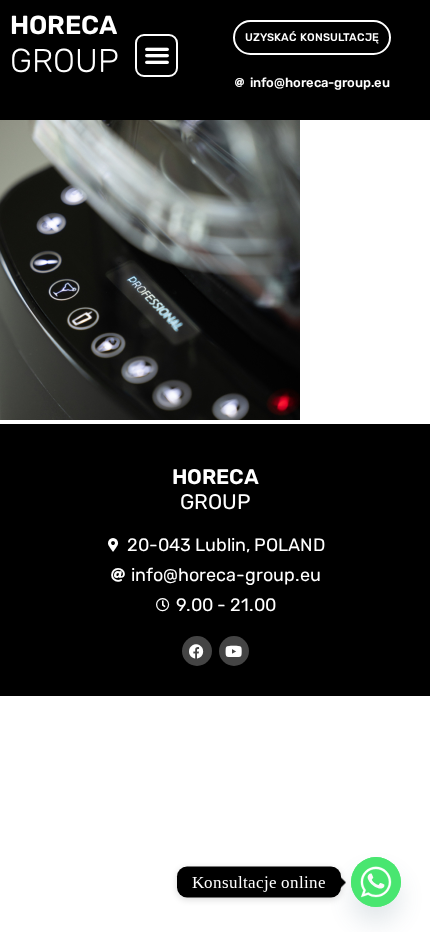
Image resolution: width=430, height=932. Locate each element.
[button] (156, 55)
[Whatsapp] (376, 882)
